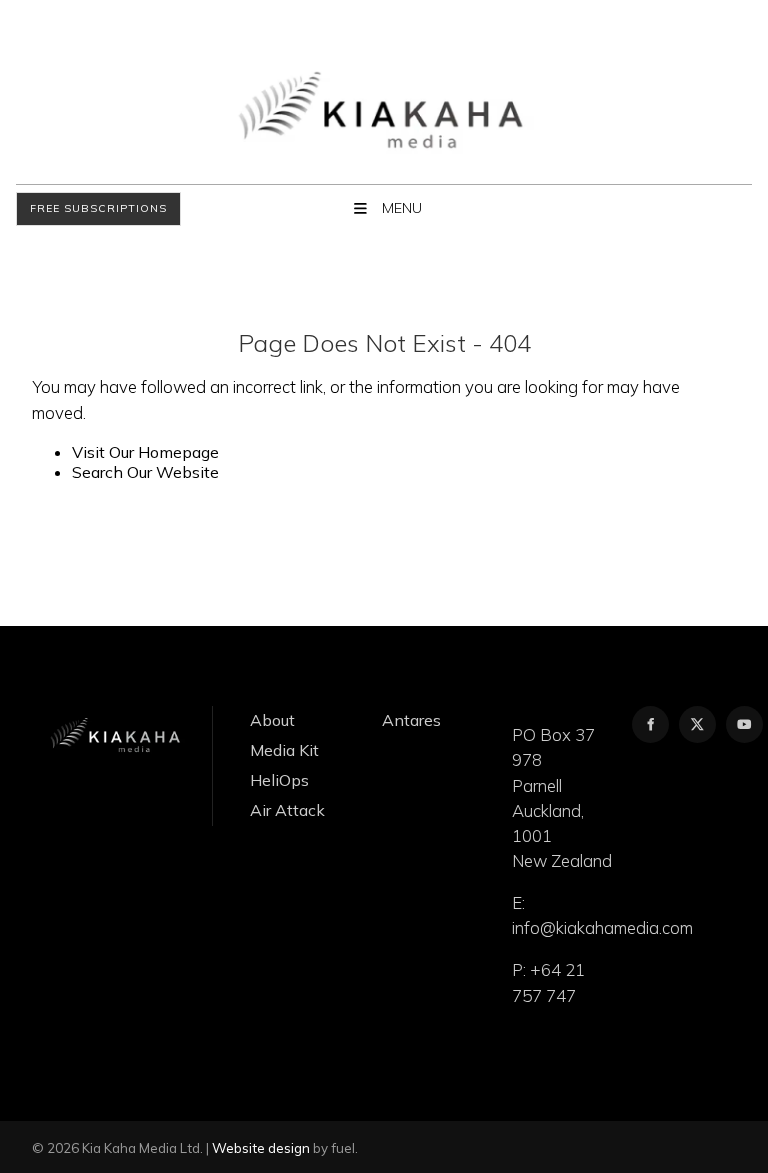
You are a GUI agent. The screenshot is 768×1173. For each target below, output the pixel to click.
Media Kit (284, 750)
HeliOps (279, 780)
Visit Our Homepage (145, 452)
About (272, 720)
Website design (261, 1148)
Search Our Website (145, 472)
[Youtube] (744, 724)
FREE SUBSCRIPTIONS (80, 209)
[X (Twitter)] (697, 724)
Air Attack (287, 810)
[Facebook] (650, 724)
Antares (411, 720)
